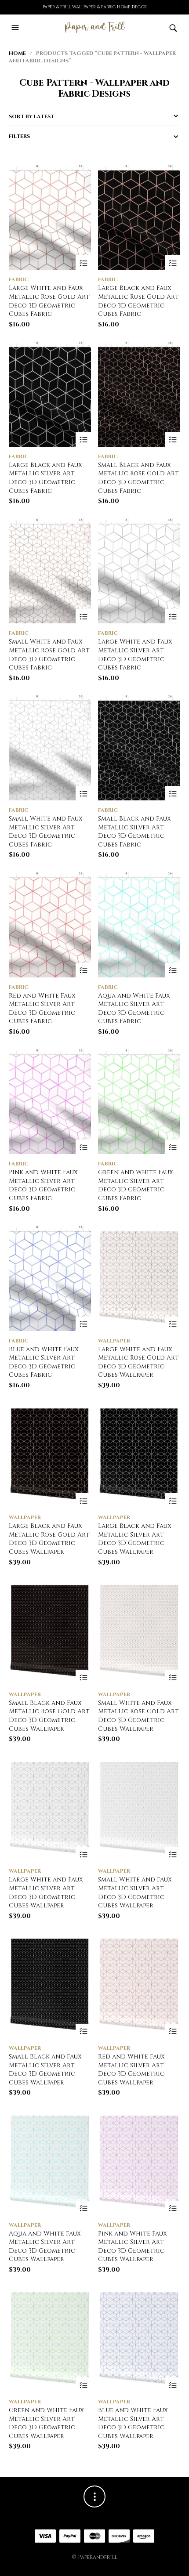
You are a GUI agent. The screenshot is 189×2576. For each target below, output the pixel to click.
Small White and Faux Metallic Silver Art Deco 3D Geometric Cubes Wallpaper (135, 1892)
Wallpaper (114, 1341)
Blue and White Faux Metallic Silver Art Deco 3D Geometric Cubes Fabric (44, 1362)
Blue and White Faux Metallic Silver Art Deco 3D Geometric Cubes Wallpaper (133, 2423)
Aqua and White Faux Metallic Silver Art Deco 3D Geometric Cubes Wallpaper (45, 2247)
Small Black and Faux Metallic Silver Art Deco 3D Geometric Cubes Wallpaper (45, 2069)
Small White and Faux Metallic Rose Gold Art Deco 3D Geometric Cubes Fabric (49, 655)
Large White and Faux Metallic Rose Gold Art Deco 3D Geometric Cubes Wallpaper (138, 1362)
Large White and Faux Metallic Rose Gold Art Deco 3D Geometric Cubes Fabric (49, 301)
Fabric (19, 279)
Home (17, 53)
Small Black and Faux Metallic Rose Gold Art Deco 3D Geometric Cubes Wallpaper (49, 1716)
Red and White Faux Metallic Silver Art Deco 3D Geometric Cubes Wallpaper (131, 2069)
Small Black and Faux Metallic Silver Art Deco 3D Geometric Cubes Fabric (134, 832)
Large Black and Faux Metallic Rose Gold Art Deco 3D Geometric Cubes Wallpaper (49, 1539)
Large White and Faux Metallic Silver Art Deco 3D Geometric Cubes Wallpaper (46, 1892)
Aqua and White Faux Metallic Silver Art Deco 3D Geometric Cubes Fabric (134, 1009)
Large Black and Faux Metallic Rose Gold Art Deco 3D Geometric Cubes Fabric (138, 301)
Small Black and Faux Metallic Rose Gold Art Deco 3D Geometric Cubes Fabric (138, 478)
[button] (16, 28)
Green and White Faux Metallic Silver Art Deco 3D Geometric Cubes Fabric (136, 1185)
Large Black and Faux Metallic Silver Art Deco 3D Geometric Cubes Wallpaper (135, 1539)
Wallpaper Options (173, 1324)
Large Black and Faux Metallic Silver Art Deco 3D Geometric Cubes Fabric (45, 478)
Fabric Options (83, 263)
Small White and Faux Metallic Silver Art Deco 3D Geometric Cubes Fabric (46, 832)
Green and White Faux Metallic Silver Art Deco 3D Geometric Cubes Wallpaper (46, 2423)
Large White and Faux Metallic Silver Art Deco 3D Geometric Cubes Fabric (135, 655)
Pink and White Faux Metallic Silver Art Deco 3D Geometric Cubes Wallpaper (133, 2247)
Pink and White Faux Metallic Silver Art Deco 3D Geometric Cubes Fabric (43, 1185)
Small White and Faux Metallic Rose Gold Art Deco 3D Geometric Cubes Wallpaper (138, 1716)
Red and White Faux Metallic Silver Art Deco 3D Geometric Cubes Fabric (42, 1009)
